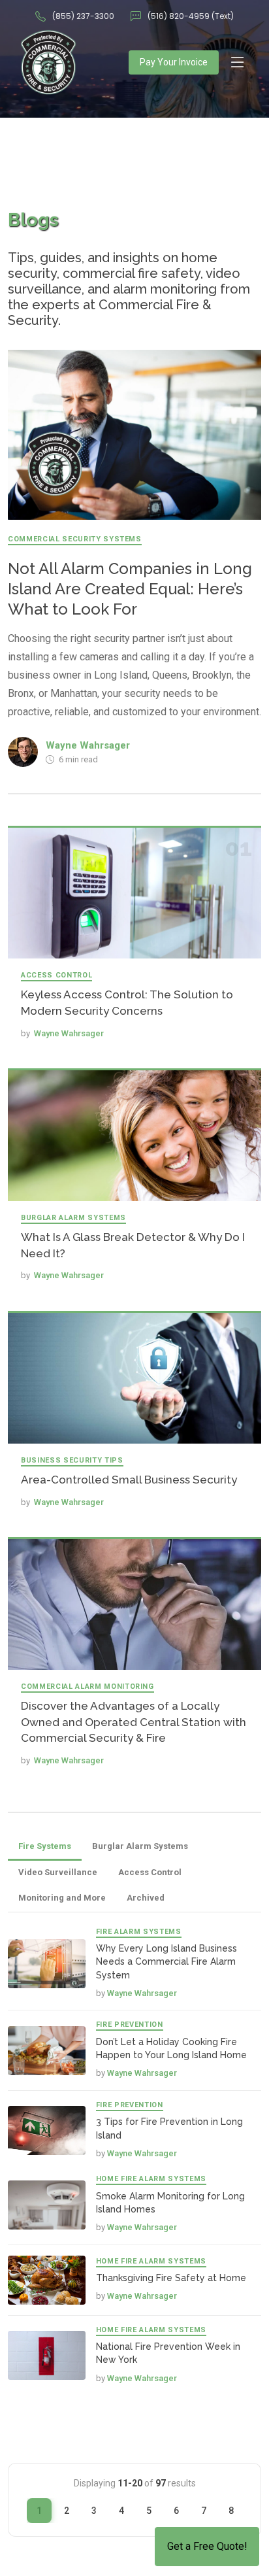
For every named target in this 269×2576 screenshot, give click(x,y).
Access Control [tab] (150, 1872)
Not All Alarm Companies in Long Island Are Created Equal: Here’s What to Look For (130, 589)
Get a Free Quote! (207, 2546)
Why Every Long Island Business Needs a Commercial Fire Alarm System (166, 1962)
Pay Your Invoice (174, 62)
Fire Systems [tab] (45, 1846)
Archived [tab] (146, 1898)
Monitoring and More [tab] (62, 1898)
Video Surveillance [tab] (58, 1872)
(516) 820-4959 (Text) (191, 16)
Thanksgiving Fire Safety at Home (171, 2278)
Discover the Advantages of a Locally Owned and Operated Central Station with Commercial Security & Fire (134, 1722)
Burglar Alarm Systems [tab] (140, 1846)
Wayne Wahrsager (88, 745)
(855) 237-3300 (83, 16)
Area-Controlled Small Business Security (129, 1480)
